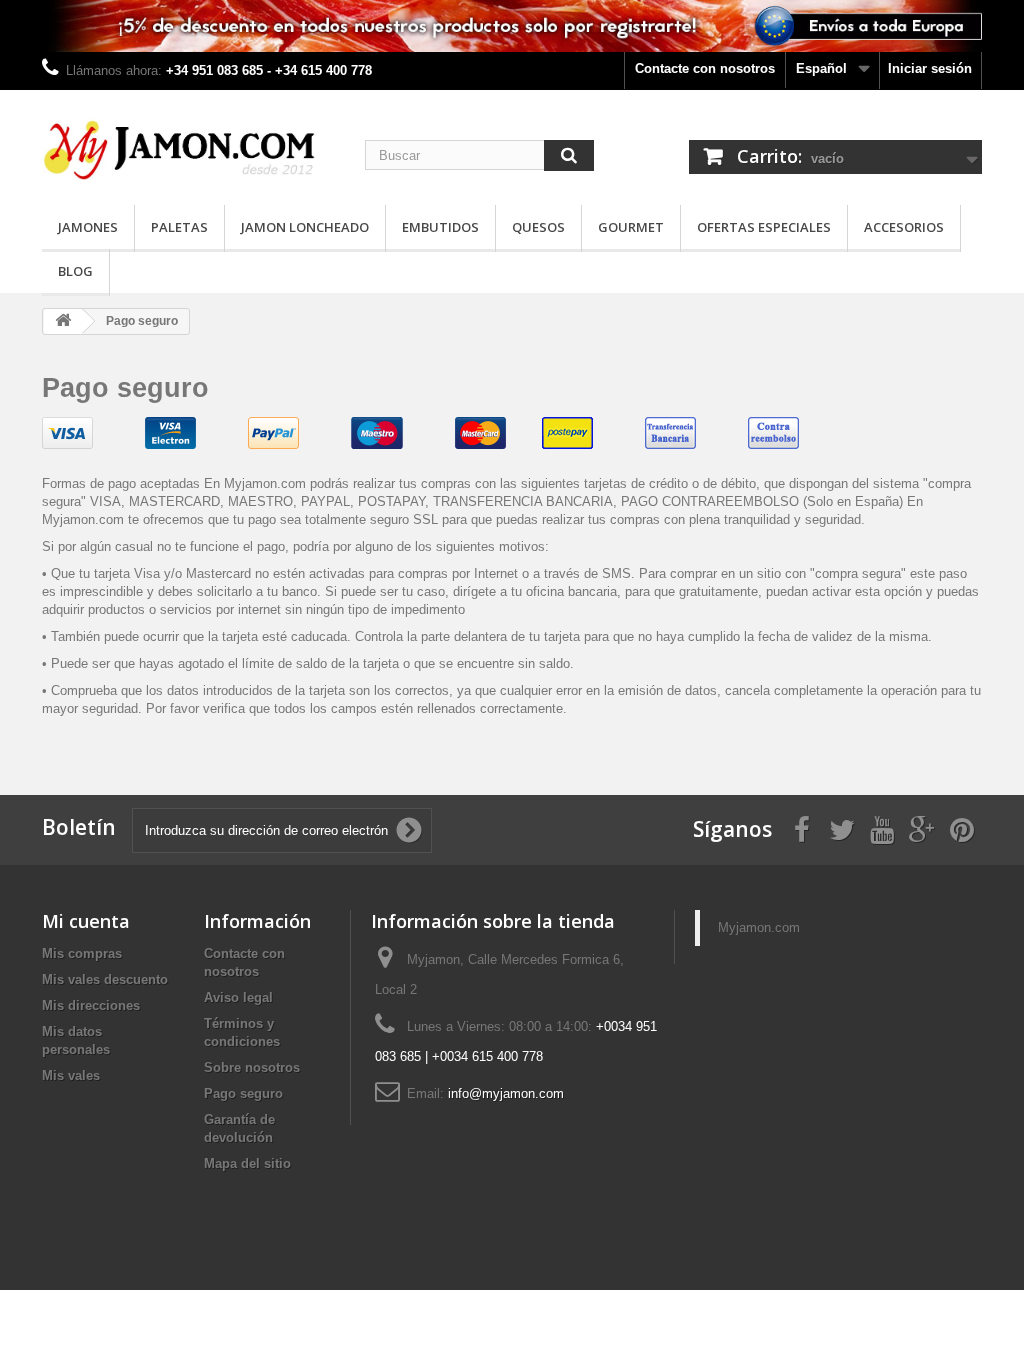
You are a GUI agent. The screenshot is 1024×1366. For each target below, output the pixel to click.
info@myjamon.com (506, 1093)
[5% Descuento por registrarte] (512, 26)
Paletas (179, 227)
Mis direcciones (91, 1005)
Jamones (88, 227)
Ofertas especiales (764, 227)
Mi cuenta (86, 921)
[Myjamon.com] (188, 142)
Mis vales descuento (105, 979)
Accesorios (904, 227)
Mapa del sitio (247, 1163)
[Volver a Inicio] (63, 321)
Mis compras (82, 953)
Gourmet (631, 227)
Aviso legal (238, 997)
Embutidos (440, 227)
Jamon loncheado (305, 227)
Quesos (538, 227)
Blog (75, 271)
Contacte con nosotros (705, 68)
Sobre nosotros (252, 1067)
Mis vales (71, 1075)
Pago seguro (243, 1093)
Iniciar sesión (930, 68)
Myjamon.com (759, 927)
